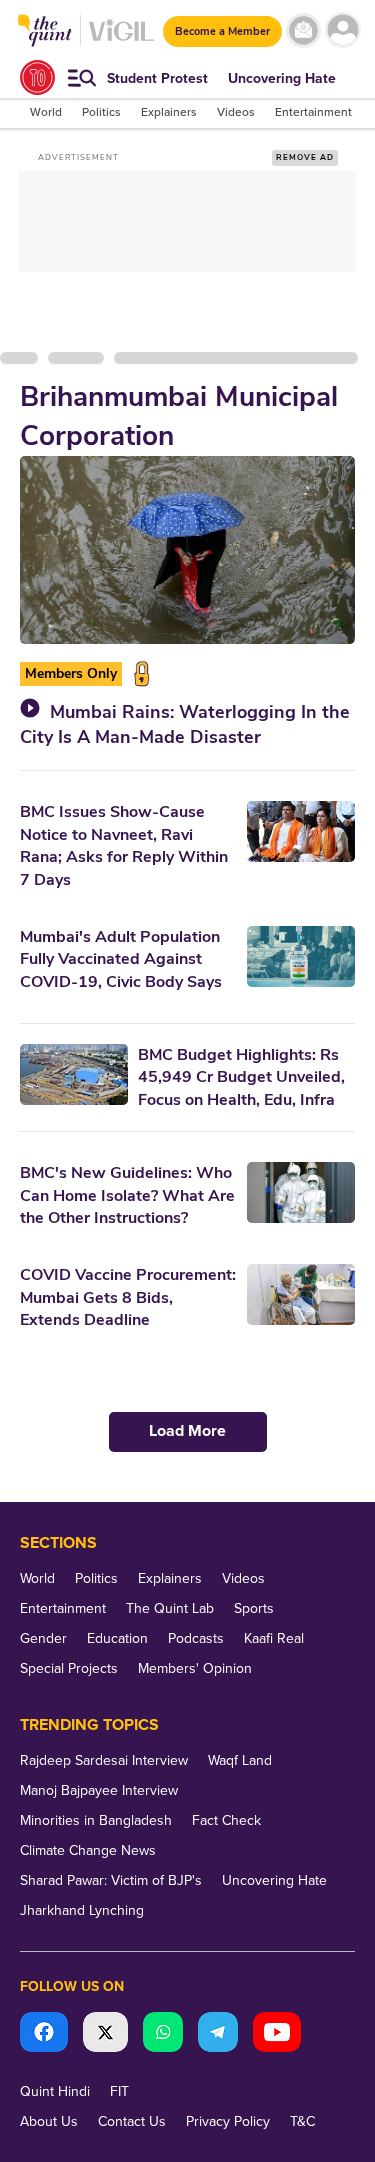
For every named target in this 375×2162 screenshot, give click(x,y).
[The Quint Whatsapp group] (163, 2034)
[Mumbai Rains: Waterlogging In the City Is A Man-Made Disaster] (187, 550)
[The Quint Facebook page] (44, 2034)
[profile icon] (342, 30)
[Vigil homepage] (121, 40)
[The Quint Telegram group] (218, 2034)
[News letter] (303, 30)
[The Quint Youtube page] (277, 2034)
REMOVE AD (305, 157)
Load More (187, 1431)
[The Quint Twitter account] (105, 2034)
